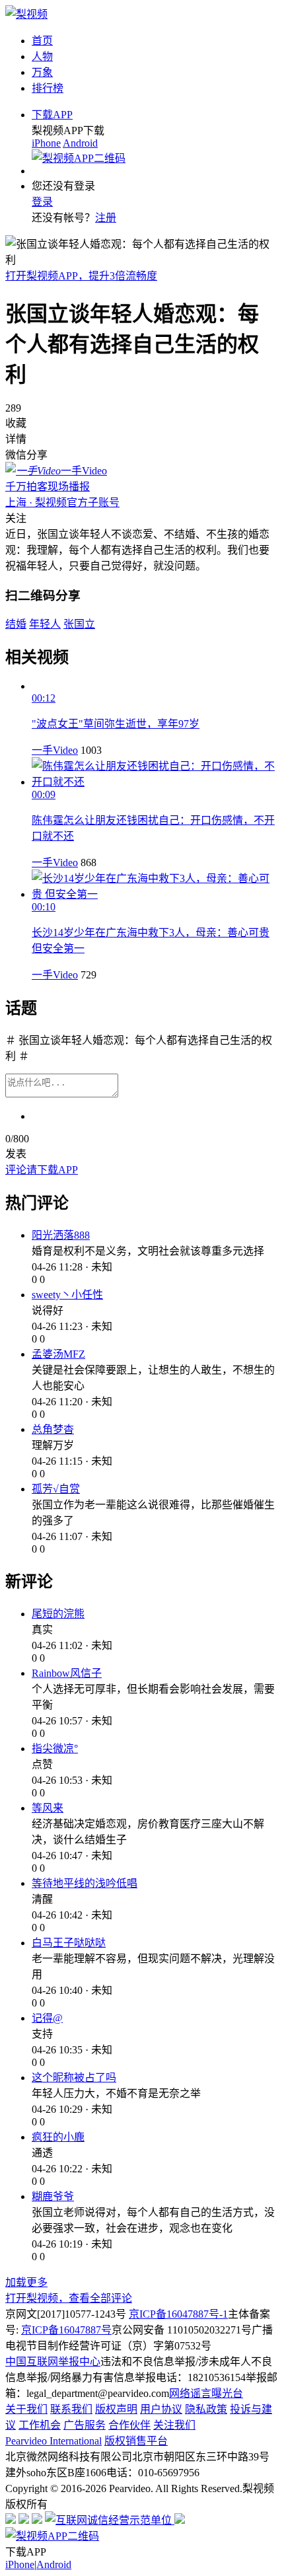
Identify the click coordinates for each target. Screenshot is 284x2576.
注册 (106, 218)
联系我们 (71, 2409)
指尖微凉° (55, 1748)
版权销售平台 (136, 2441)
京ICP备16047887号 (66, 2330)
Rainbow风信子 (67, 1673)
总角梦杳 (53, 1429)
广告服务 (85, 2425)
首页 (42, 41)
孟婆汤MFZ (58, 1354)
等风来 (48, 1808)
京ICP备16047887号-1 (178, 2314)
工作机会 (40, 2425)
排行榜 (48, 88)
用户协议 (161, 2409)
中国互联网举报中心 (53, 2362)
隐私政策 (206, 2409)
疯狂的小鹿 (58, 2137)
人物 (42, 56)
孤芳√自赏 (56, 1489)
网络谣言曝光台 (206, 2393)
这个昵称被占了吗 (74, 2078)
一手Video (55, 750)
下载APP (52, 115)
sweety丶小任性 (67, 1295)
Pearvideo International (53, 2441)
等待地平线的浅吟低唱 (85, 1883)
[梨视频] (26, 14)
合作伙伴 (129, 2425)
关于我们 (26, 2409)
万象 (42, 72)
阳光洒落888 (61, 1235)
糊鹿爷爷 (53, 2196)
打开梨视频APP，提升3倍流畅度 (81, 276)
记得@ (47, 2018)
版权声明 (116, 2409)
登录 (42, 202)
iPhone (46, 143)
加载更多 (26, 2282)
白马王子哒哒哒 (69, 1943)
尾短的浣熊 (58, 1614)
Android (80, 143)
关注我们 (174, 2425)
